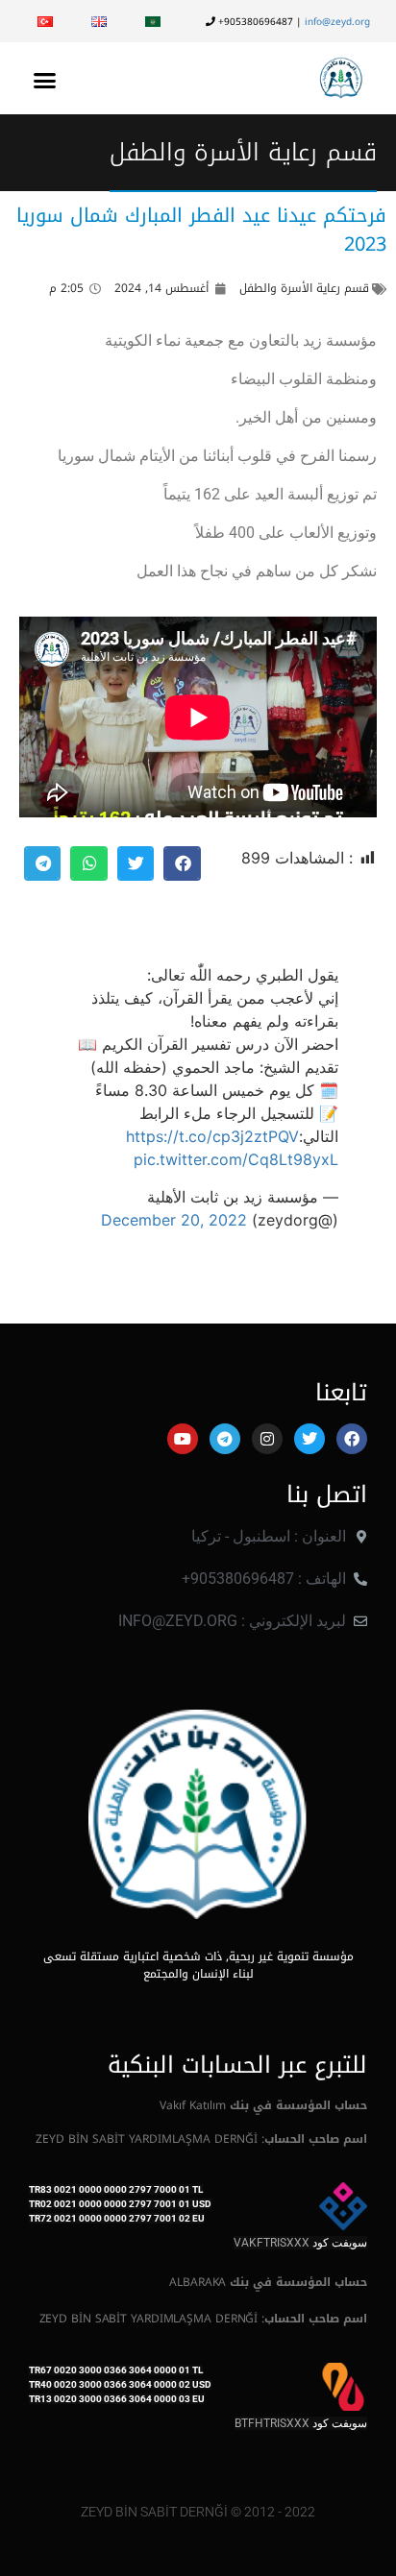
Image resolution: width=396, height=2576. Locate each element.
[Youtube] (183, 1439)
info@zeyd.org (337, 22)
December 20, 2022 (174, 1220)
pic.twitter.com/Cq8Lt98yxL (236, 1159)
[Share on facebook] (182, 863)
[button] (45, 80)
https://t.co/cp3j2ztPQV (212, 1136)
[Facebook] (352, 1439)
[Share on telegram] (42, 863)
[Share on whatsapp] (88, 863)
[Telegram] (225, 1439)
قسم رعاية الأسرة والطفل (243, 152)
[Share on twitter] (136, 863)
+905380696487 (254, 22)
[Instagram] (267, 1439)
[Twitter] (309, 1439)
